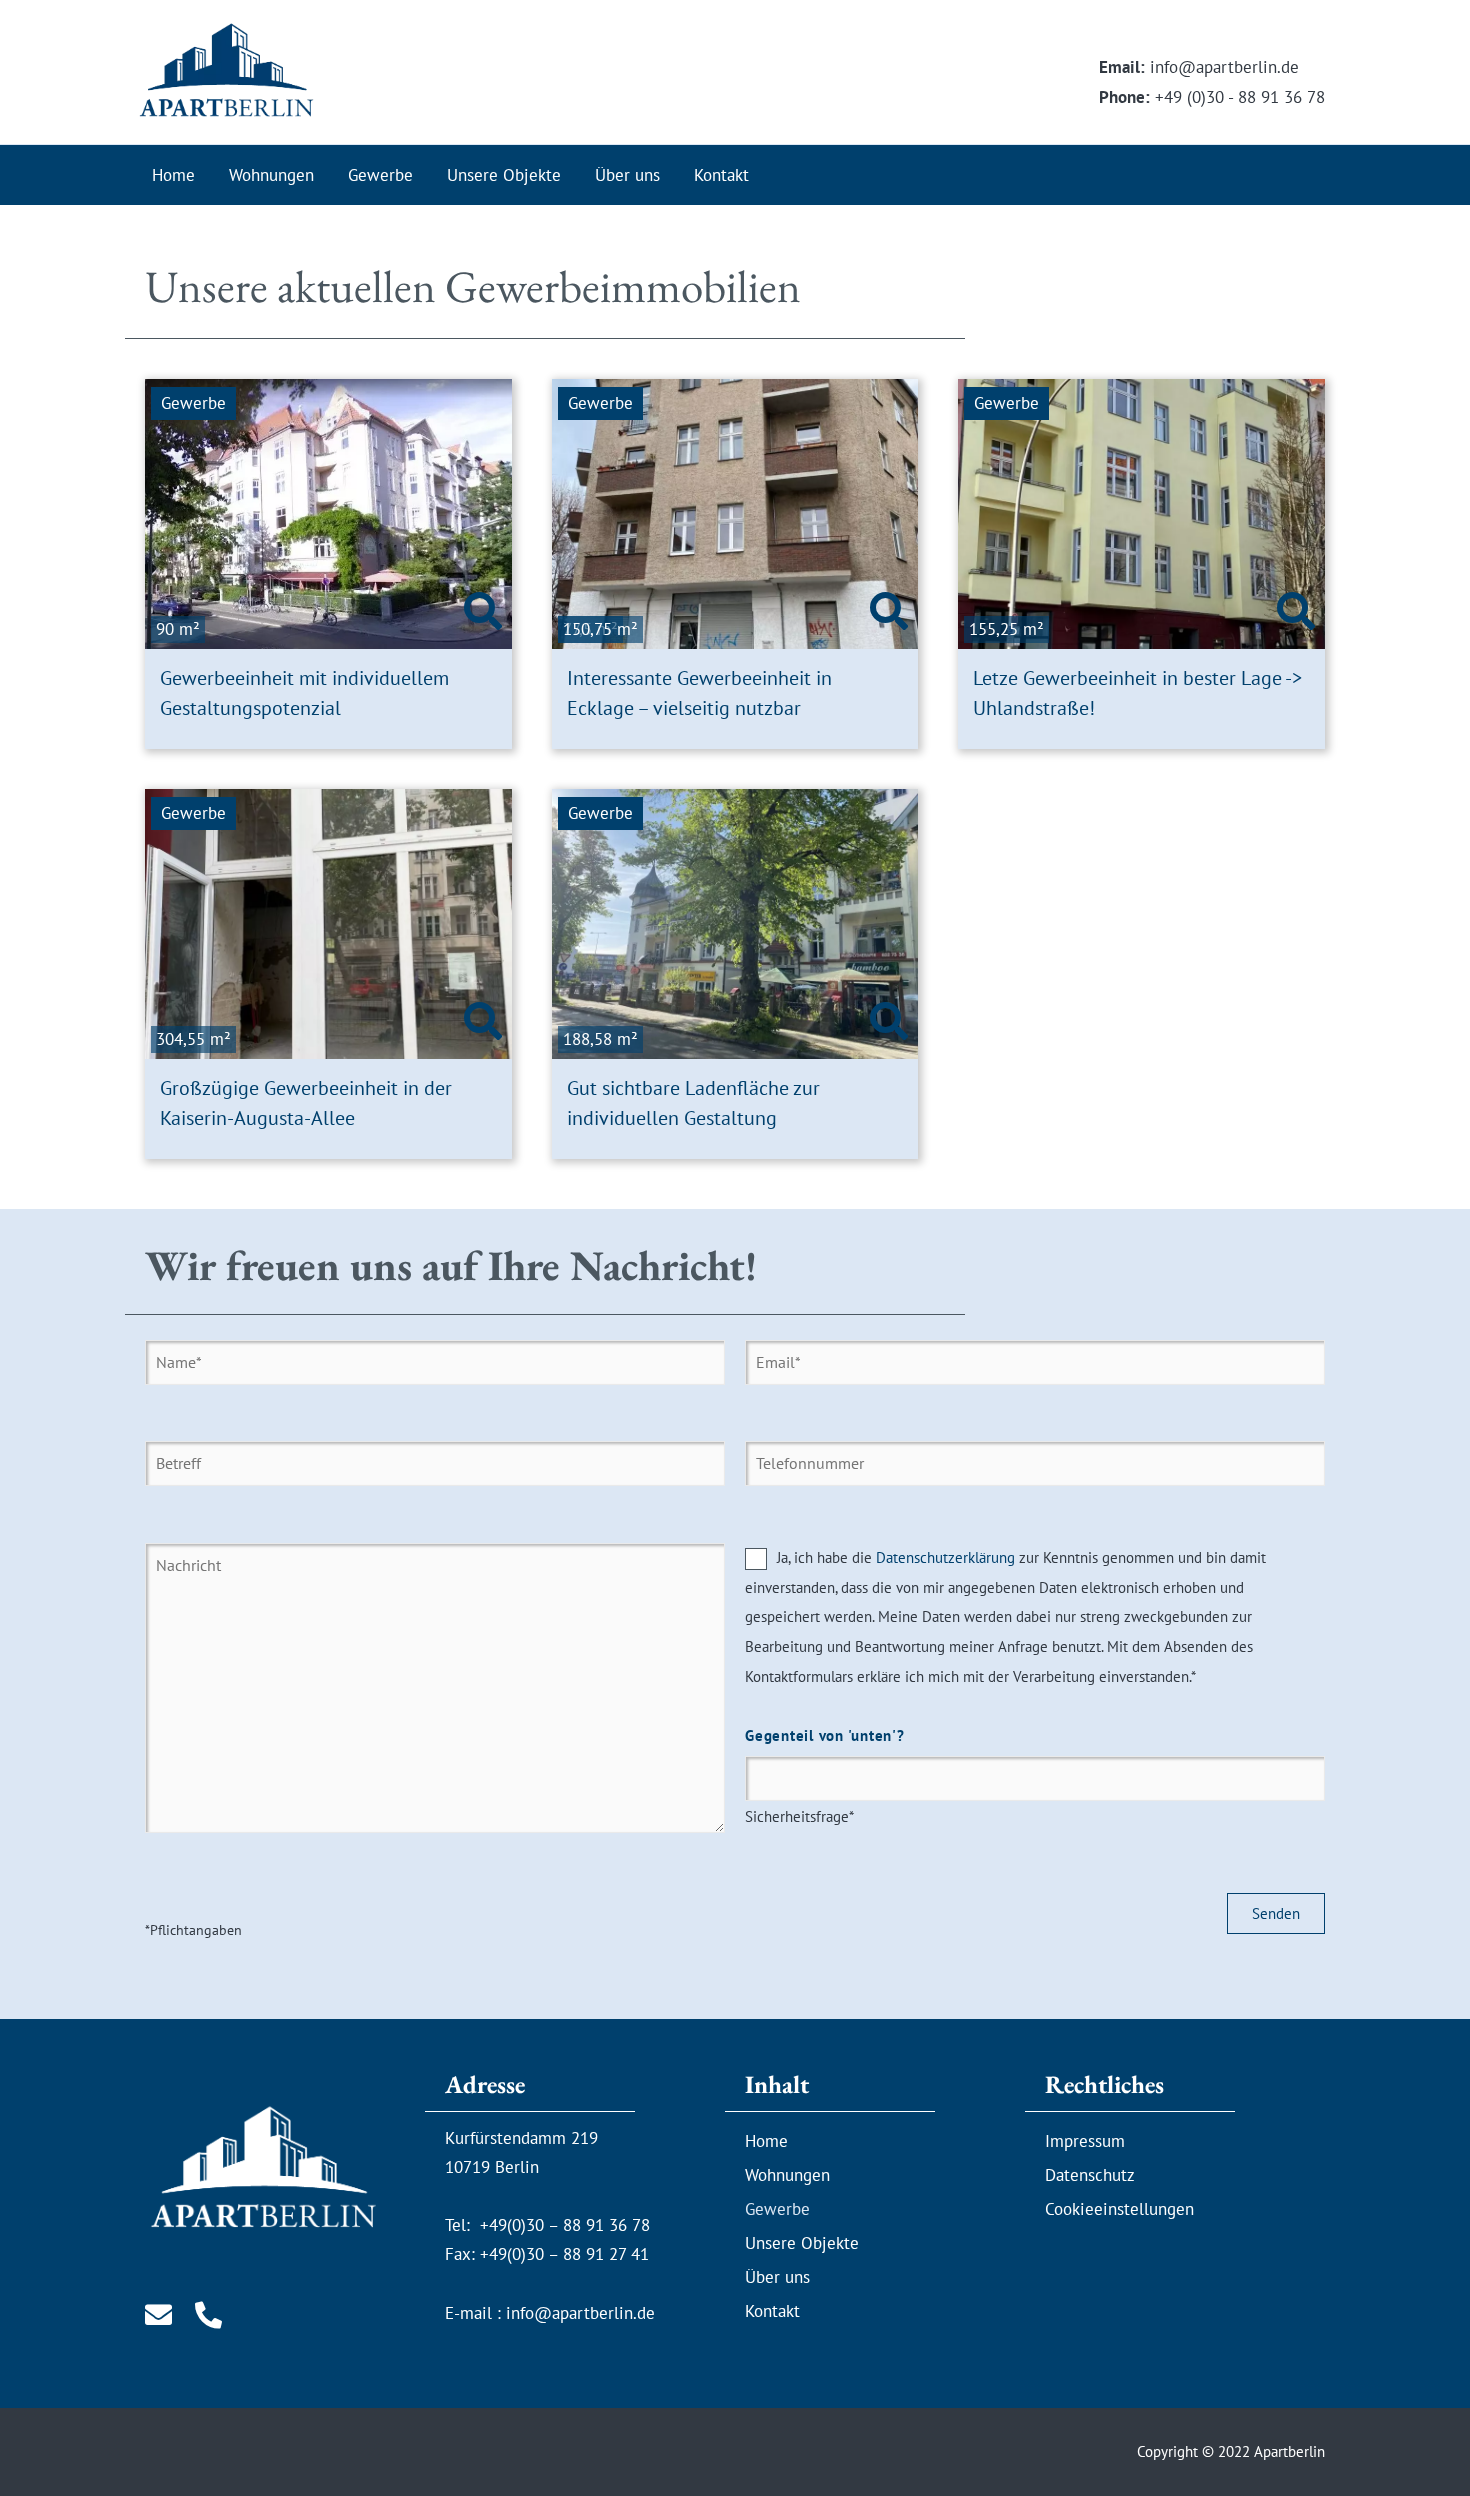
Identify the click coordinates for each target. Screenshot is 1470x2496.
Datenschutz (1090, 2175)
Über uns (627, 175)
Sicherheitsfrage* (825, 1776)
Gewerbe (380, 175)
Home (173, 175)
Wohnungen (271, 175)
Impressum (1085, 2141)
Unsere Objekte (504, 175)
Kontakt (721, 175)
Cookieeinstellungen (1119, 2209)
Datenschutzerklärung (945, 1557)
